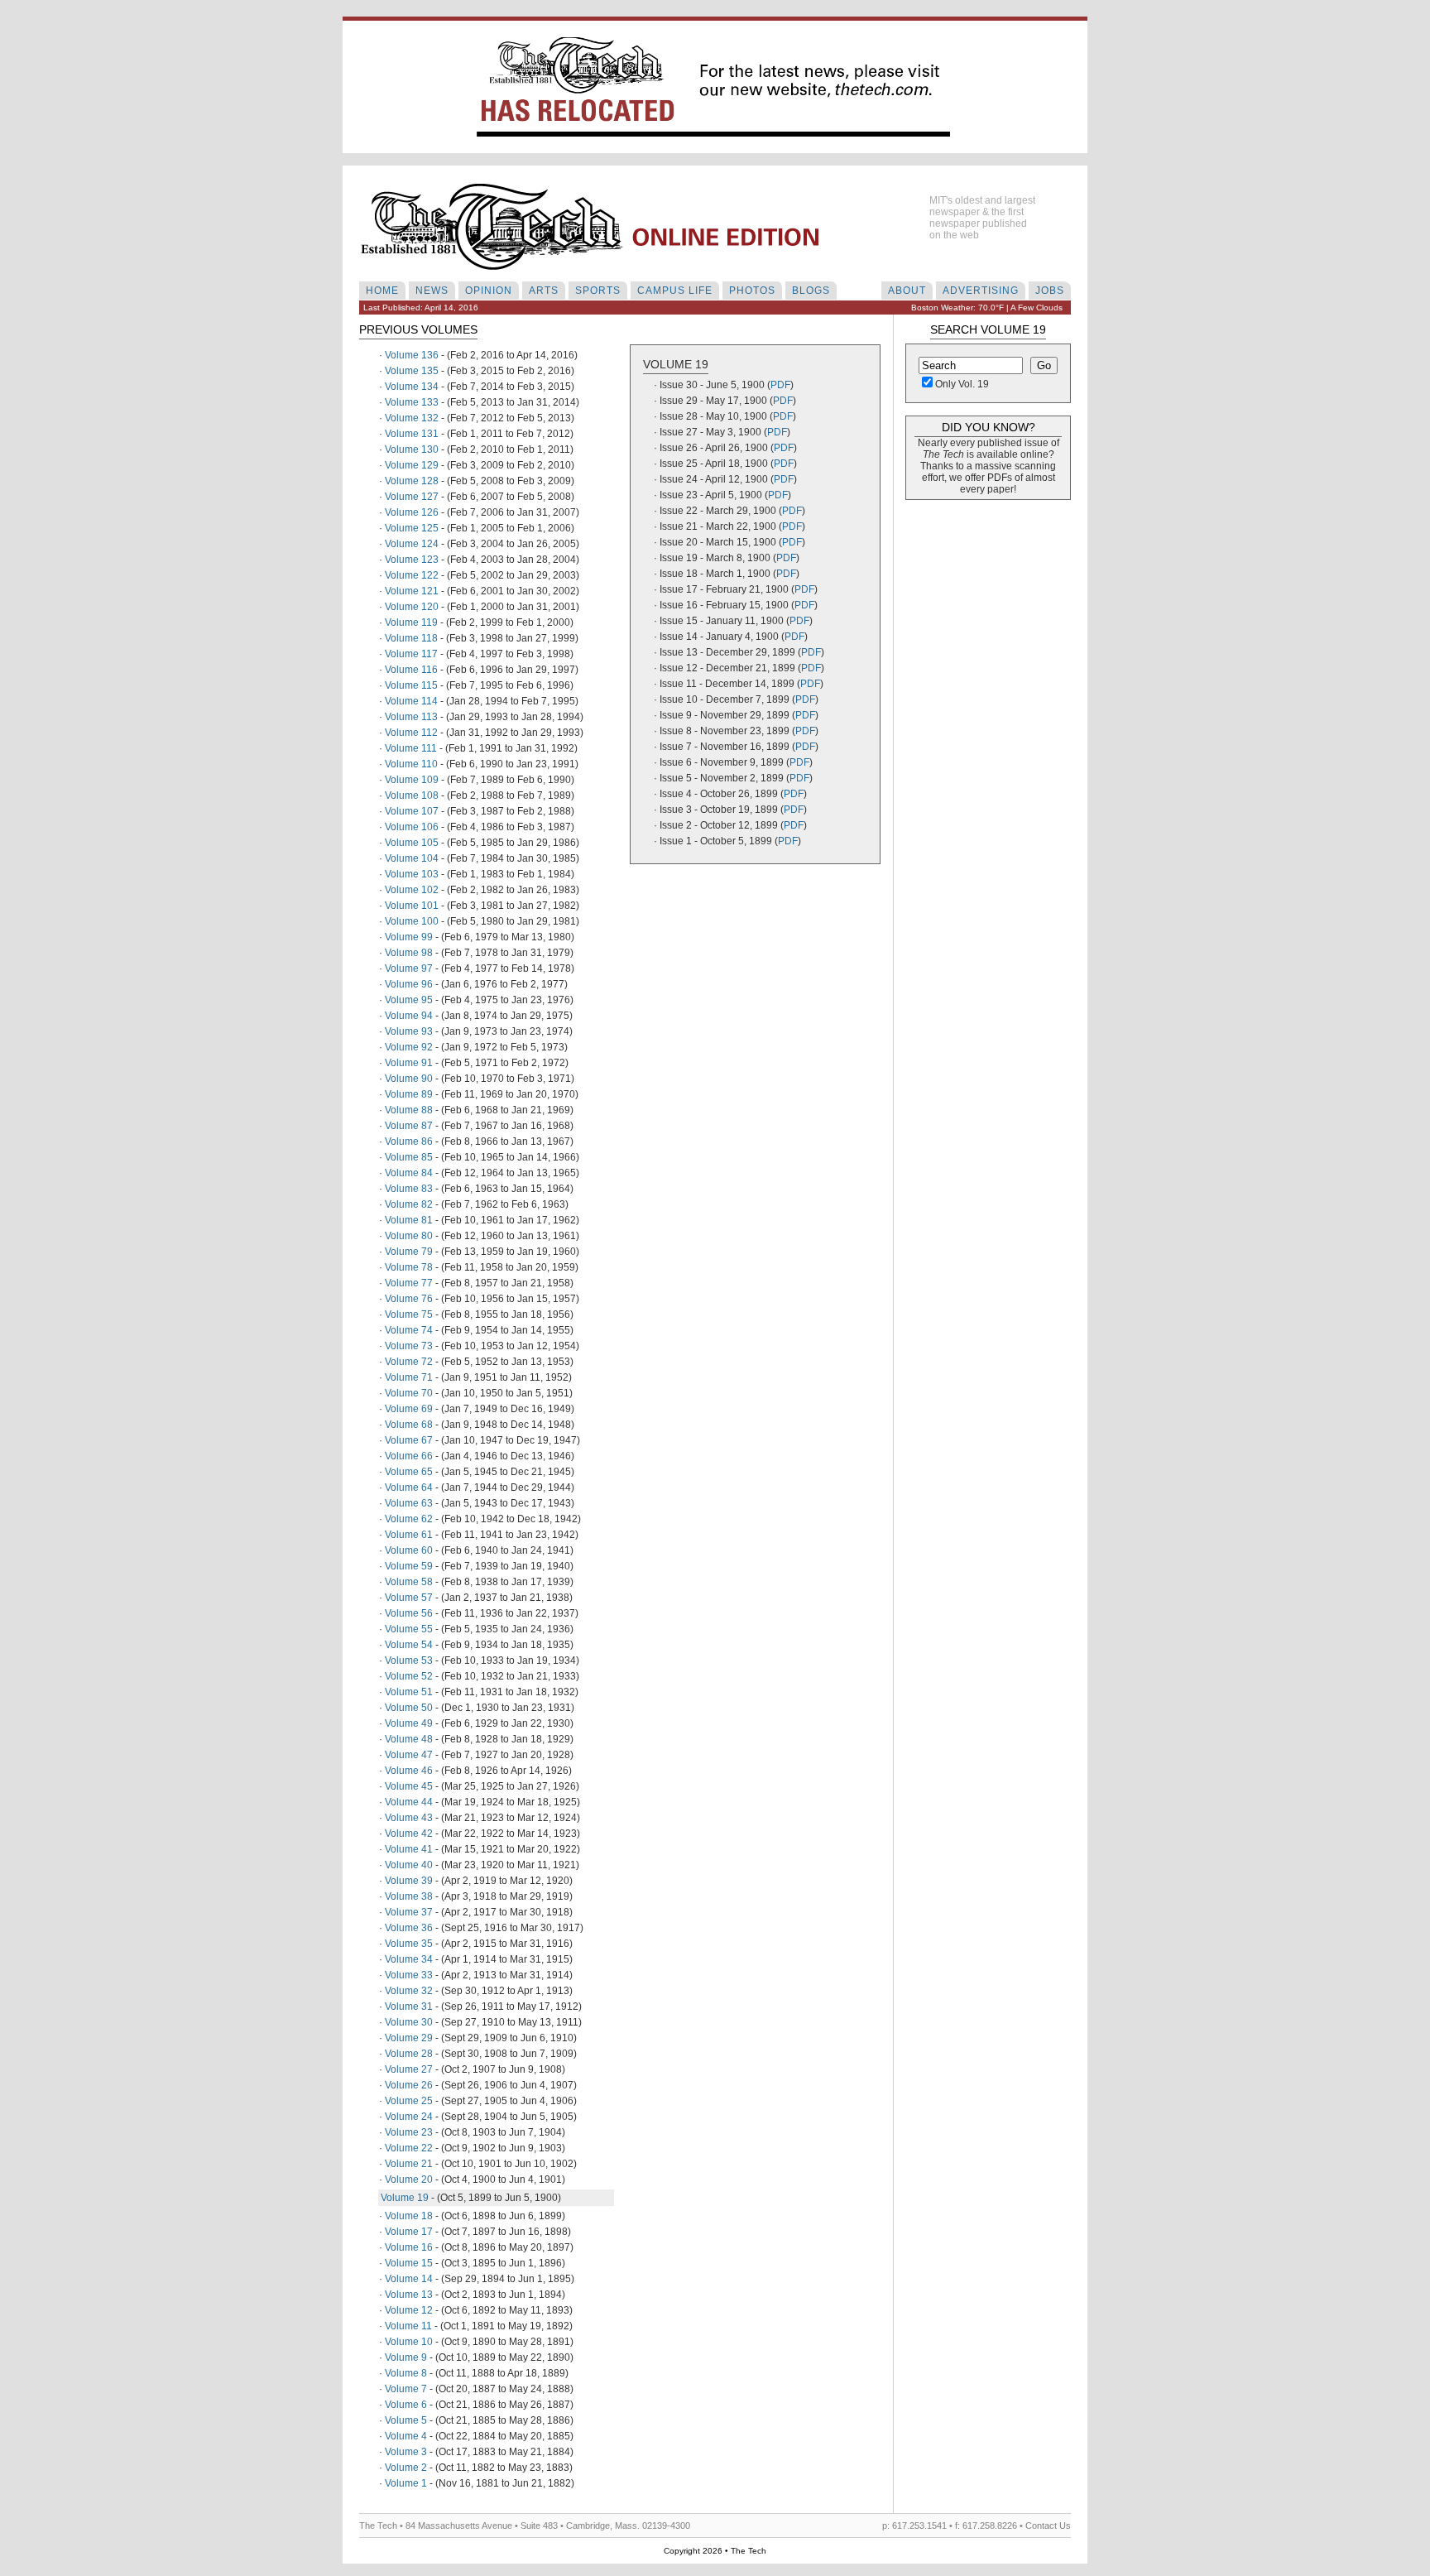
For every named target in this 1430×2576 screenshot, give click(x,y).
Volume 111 (411, 748)
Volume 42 (409, 1833)
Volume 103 (412, 874)
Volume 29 (409, 2038)
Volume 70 (409, 1393)
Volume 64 (409, 1487)
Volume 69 (409, 1409)
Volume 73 (409, 1346)
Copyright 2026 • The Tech (715, 2551)
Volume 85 (409, 1157)
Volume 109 (412, 780)
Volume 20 (409, 2180)
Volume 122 (412, 575)
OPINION (489, 291)
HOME (382, 291)
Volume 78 (409, 1267)
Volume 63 (409, 1503)
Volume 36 (409, 1928)
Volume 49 (409, 1723)
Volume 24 (409, 2117)
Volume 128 (412, 481)
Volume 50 (409, 1708)
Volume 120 (412, 607)
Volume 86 (409, 1141)
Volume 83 (409, 1189)
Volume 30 (409, 2022)
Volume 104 (412, 858)
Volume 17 (409, 2232)
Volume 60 (409, 1550)
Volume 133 (412, 402)
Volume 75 (409, 1314)
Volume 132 (412, 418)
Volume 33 (409, 1975)
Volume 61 (409, 1535)
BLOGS (811, 291)
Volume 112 (411, 733)
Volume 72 (409, 1362)
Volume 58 (409, 1582)
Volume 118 (411, 638)
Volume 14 (409, 2279)
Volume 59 (409, 1566)
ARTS (544, 291)
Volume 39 (409, 1881)
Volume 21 (409, 2164)
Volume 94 (409, 1016)
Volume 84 (409, 1173)
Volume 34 (409, 1959)
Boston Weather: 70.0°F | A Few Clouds (987, 308)
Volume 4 (406, 2436)
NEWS (432, 291)
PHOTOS (752, 291)
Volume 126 (412, 512)
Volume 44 (409, 1802)
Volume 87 (409, 1126)
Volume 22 (409, 2148)
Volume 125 (412, 528)
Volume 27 (409, 2069)
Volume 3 (406, 2452)
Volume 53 (409, 1660)
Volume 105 (412, 843)
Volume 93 (409, 1031)
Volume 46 (409, 1771)
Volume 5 (406, 2420)
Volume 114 (411, 701)
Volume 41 (409, 1849)
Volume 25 (409, 2101)
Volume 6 (406, 2405)
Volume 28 (409, 2054)
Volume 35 (409, 1944)
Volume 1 (406, 2483)
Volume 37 (409, 1912)
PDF (780, 385)
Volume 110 (411, 764)
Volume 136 (412, 355)
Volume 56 (409, 1613)
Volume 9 (406, 2357)
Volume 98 (409, 953)
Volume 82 (409, 1204)
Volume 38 (409, 1896)
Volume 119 (411, 622)
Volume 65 (409, 1472)
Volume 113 (411, 717)
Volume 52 (409, 1676)
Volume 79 (409, 1252)
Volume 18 (409, 2216)
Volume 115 (411, 685)
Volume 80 (409, 1236)
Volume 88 (409, 1110)
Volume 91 (409, 1063)
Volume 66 (409, 1456)
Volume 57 (409, 1598)
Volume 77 (409, 1283)
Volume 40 (409, 1865)
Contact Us (1048, 2526)
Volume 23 (409, 2132)
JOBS (1050, 291)
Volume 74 (409, 1330)
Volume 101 (412, 906)
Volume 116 (411, 670)
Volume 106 (412, 827)
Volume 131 (412, 434)
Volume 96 (409, 984)
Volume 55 (409, 1629)
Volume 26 (409, 2085)
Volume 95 (409, 1000)
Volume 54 (409, 1645)
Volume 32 (409, 1991)
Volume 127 (412, 497)
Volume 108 (412, 795)
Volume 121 (412, 591)
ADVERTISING (981, 291)
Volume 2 (406, 2468)
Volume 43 (409, 1818)
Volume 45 (409, 1786)
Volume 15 (409, 2263)
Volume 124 (412, 544)
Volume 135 (412, 371)
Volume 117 (411, 654)
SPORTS (598, 291)
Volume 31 (409, 2006)
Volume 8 (406, 2373)
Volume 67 (409, 1440)
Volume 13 (409, 2295)
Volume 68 (409, 1425)
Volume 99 (409, 937)
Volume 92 (409, 1047)
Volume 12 (409, 2310)
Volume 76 (409, 1299)
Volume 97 (409, 968)
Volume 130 (412, 449)
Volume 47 (409, 1755)
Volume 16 (409, 2247)
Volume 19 (405, 2198)
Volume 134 (412, 387)
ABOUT (907, 291)
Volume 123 (412, 560)
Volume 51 (409, 1692)
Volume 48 (409, 1739)
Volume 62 (409, 1519)
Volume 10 (409, 2342)
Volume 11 (408, 2326)
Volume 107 (412, 811)
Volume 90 (409, 1079)
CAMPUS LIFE (675, 291)
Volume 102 (412, 890)
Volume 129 (412, 465)
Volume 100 (412, 921)
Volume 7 (406, 2389)
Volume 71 (409, 1377)
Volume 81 (409, 1220)
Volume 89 (409, 1094)
